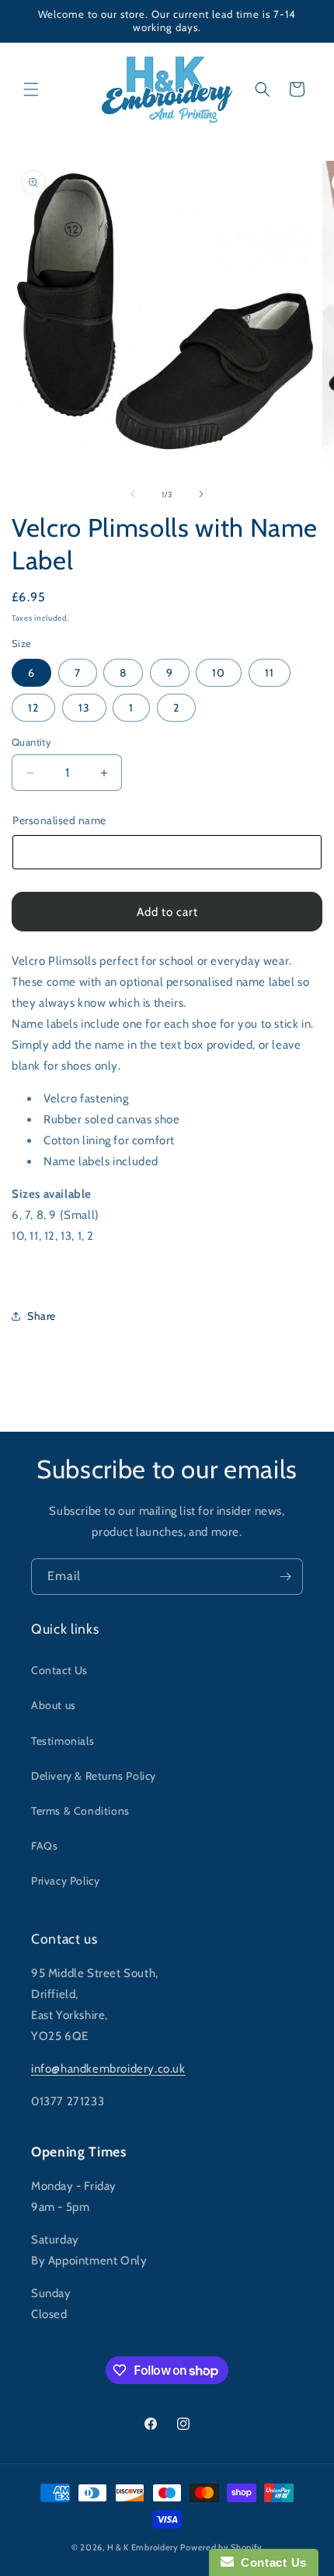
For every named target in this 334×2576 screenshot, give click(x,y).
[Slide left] (133, 494)
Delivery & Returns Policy (94, 1776)
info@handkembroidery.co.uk (108, 2069)
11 (270, 673)
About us (54, 1705)
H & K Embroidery (143, 2547)
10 (219, 673)
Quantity (31, 742)
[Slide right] (201, 494)
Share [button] (42, 1316)
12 (33, 708)
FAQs (44, 1846)
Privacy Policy (65, 1881)
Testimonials (63, 1741)
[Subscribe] (285, 1577)
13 (84, 708)
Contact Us (59, 1670)
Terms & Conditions (80, 1811)
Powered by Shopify (221, 2547)
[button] (31, 89)
